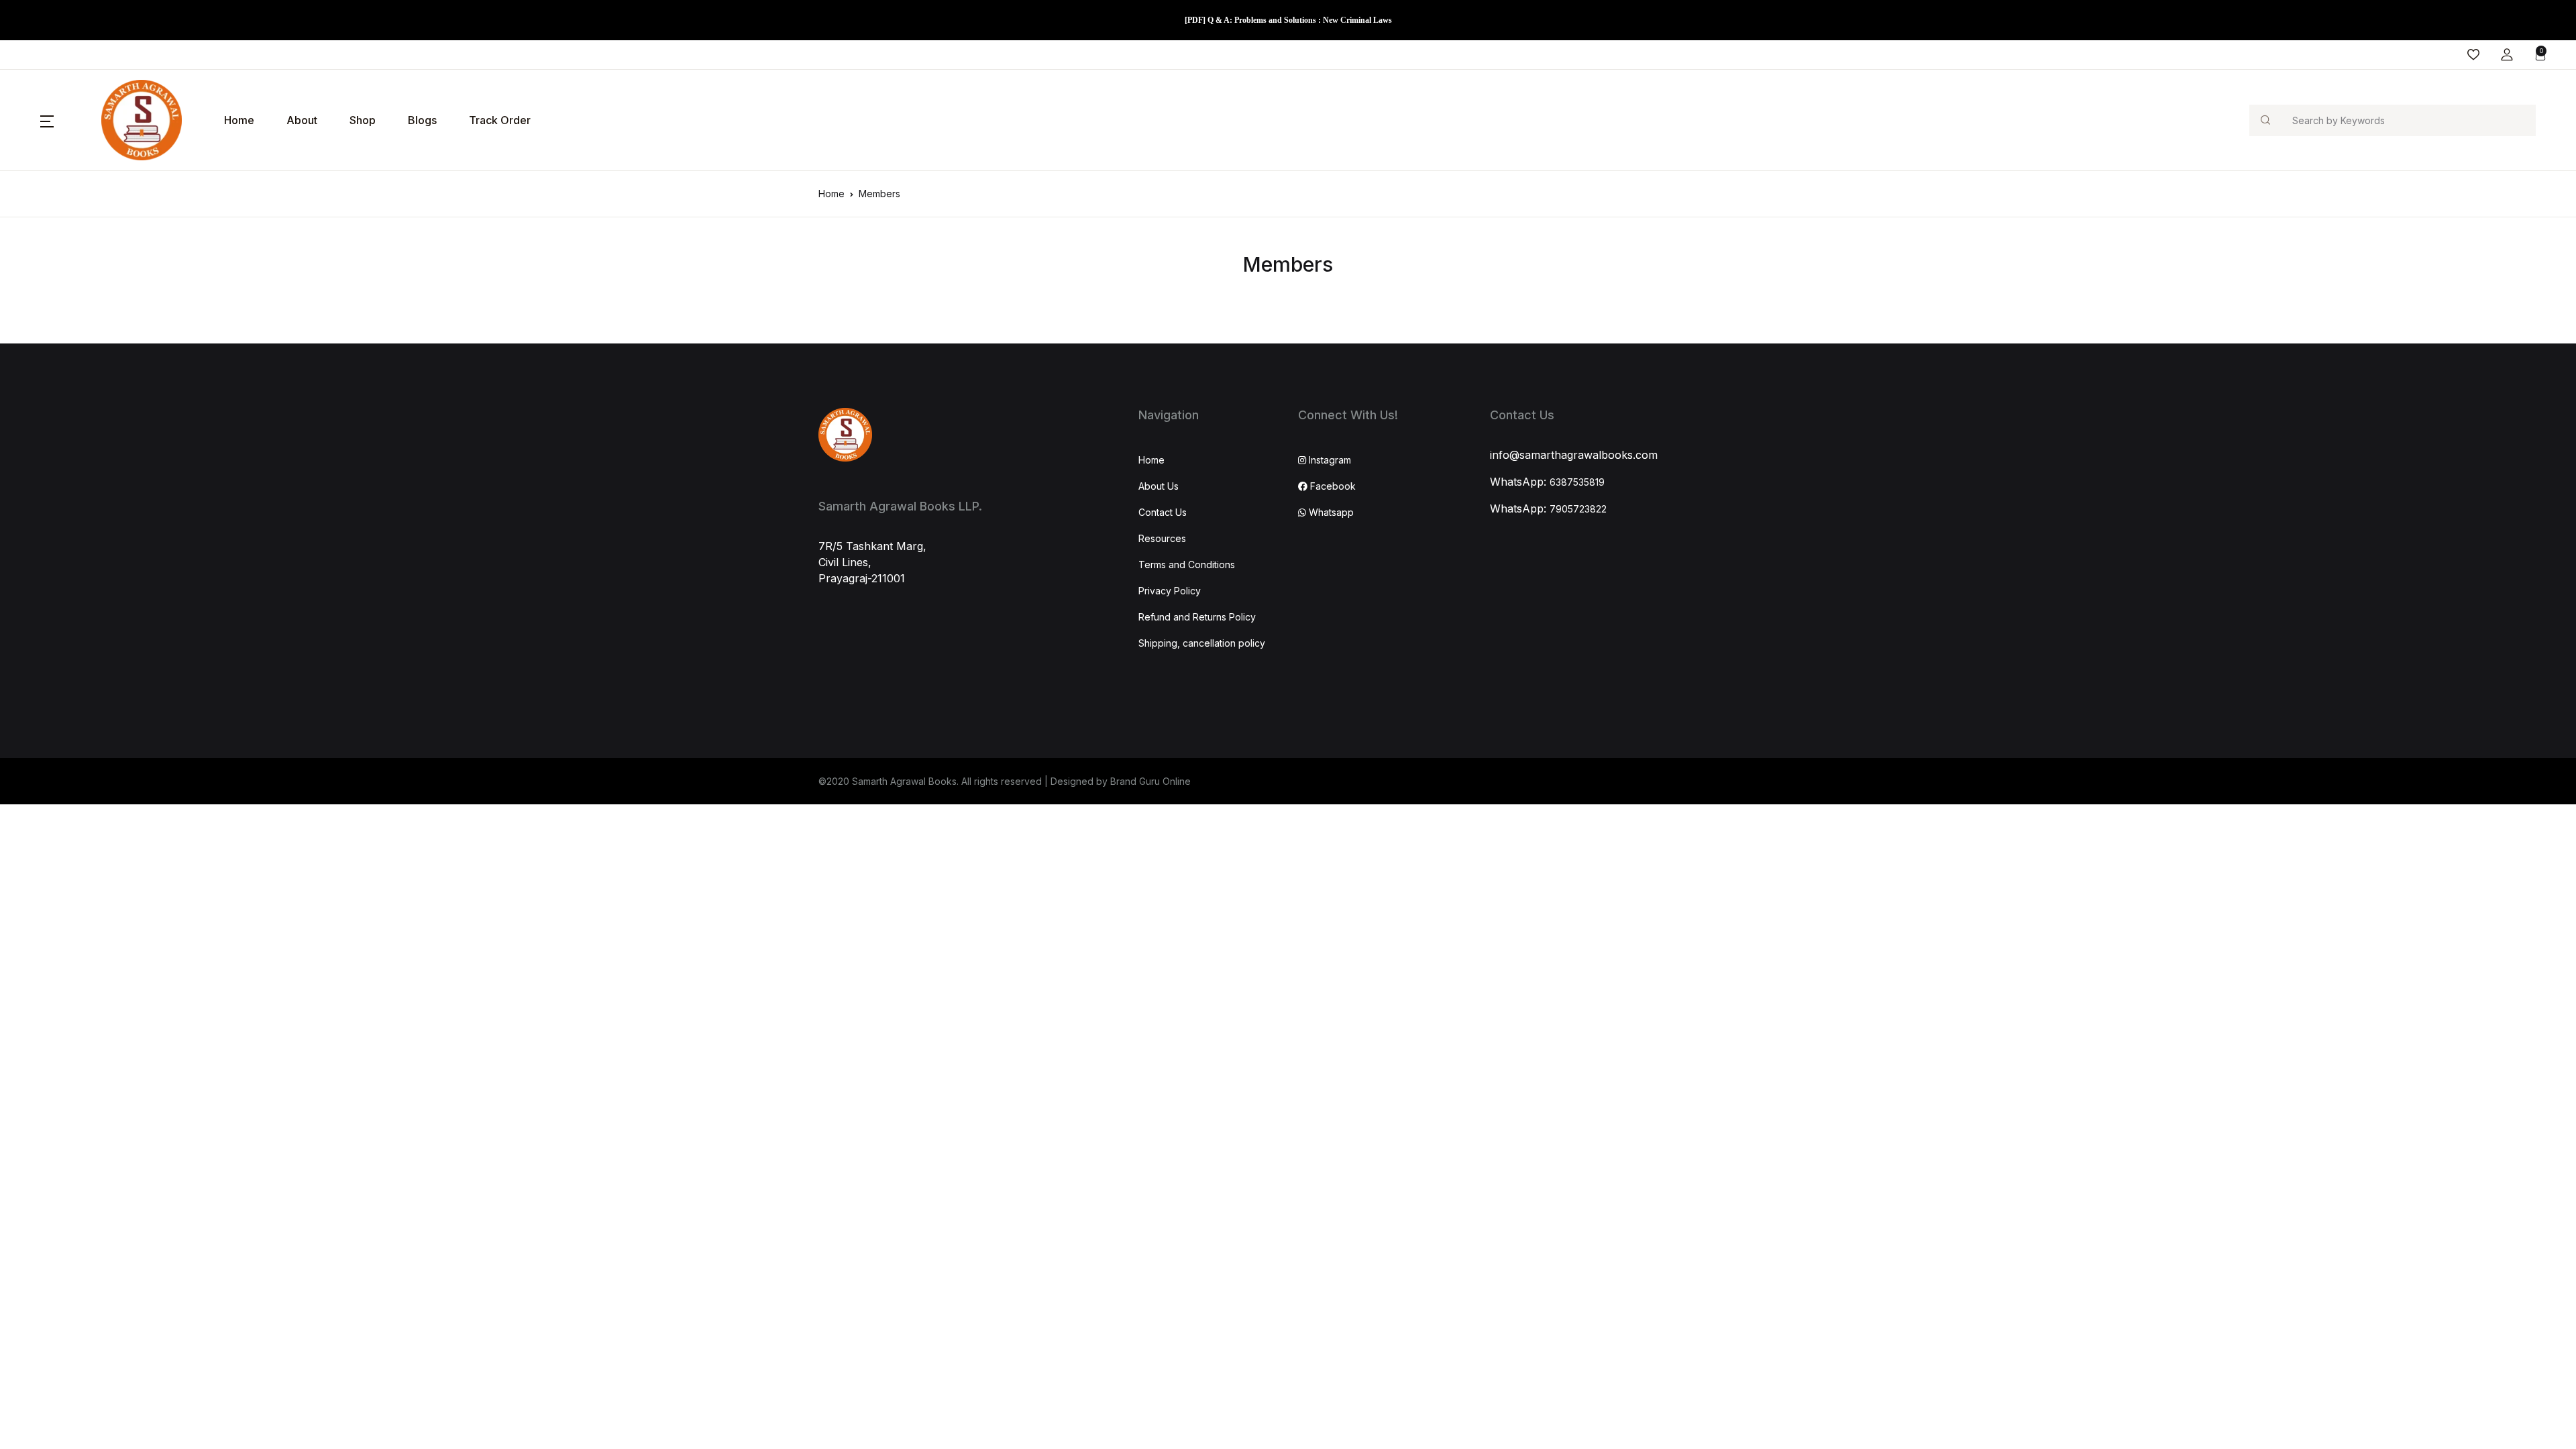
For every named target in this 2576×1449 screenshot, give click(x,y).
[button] (2507, 55)
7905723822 (1578, 509)
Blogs (422, 120)
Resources (1162, 538)
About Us (1159, 486)
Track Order (500, 120)
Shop (363, 120)
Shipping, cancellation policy (1202, 643)
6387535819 (1577, 482)
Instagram (1329, 460)
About (302, 120)
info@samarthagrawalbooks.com (1574, 455)
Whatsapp (1330, 512)
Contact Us (1163, 512)
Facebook (1332, 486)
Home (239, 120)
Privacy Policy (1170, 591)
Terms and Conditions (1187, 565)
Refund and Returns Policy (1197, 617)
